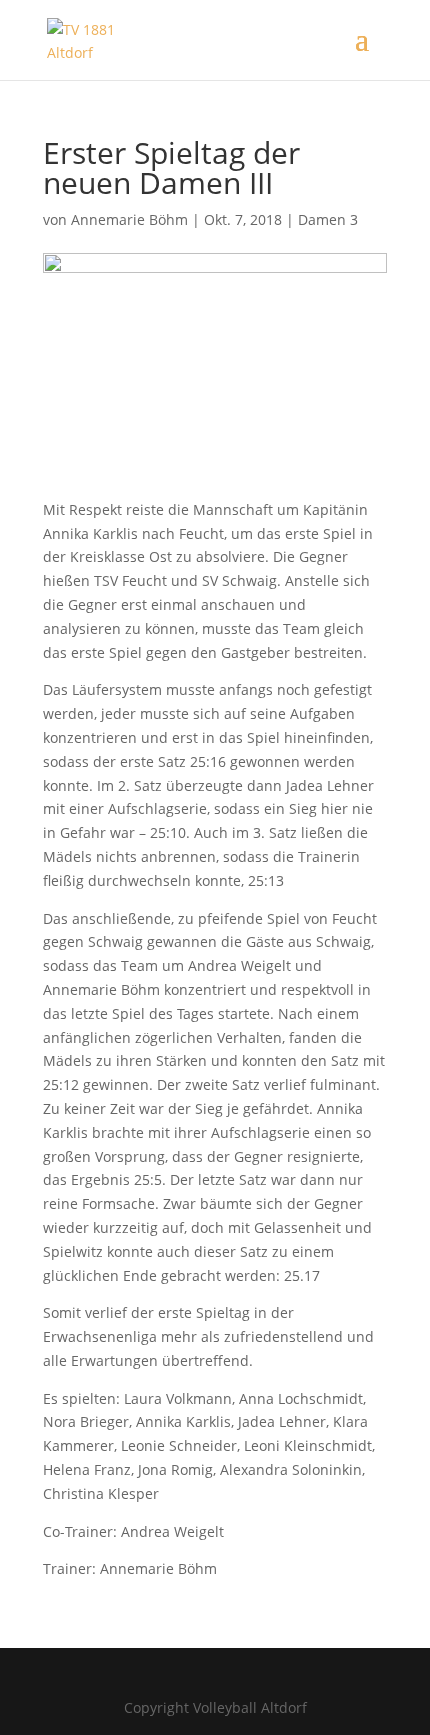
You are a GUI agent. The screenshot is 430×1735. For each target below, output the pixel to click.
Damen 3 (328, 219)
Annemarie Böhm (129, 219)
